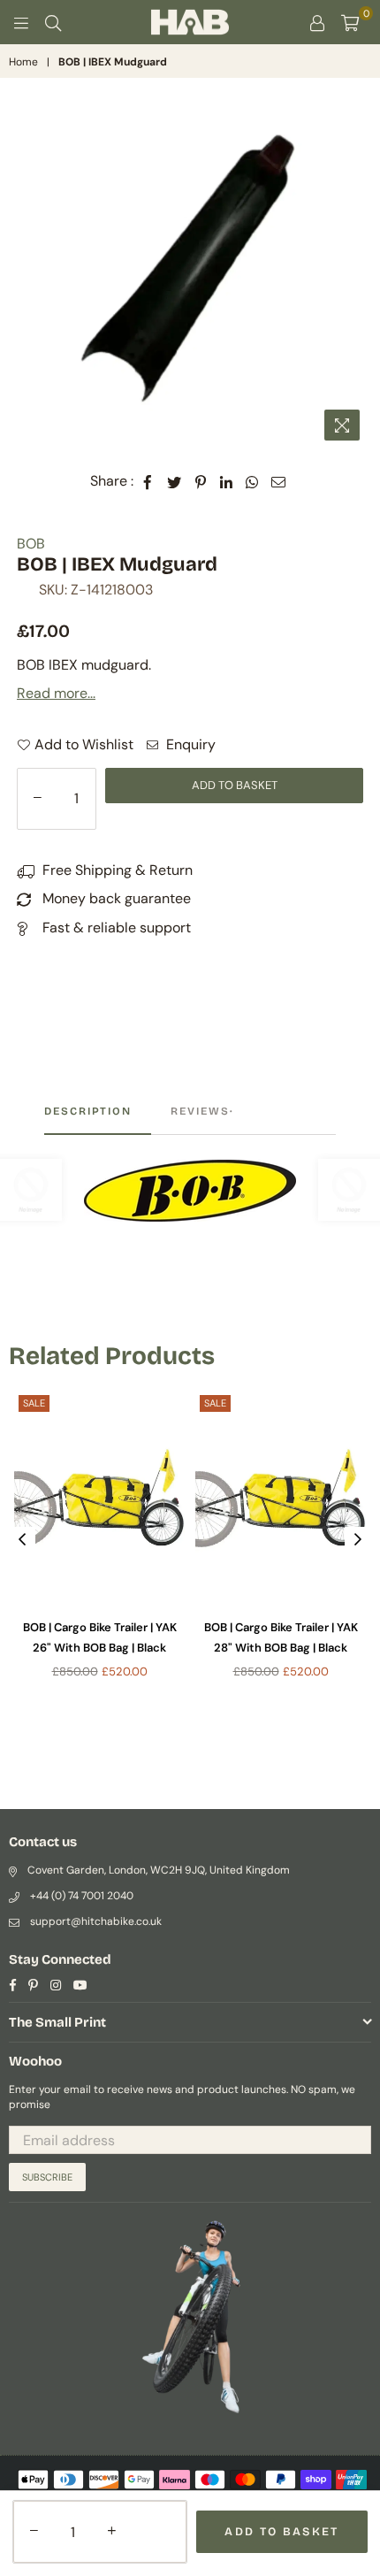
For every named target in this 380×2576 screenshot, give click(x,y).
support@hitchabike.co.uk (96, 1921)
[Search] (53, 22)
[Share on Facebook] (148, 481)
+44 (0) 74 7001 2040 (82, 1896)
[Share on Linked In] (227, 481)
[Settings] (317, 22)
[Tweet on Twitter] (175, 481)
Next (358, 1540)
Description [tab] (88, 1111)
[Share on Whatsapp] (252, 481)
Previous (22, 1540)
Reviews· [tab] (202, 1111)
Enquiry (189, 744)
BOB (31, 544)
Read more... (56, 693)
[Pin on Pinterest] (201, 481)
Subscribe (47, 2177)
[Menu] (21, 22)
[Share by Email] (279, 481)
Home (23, 62)
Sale (34, 1403)
